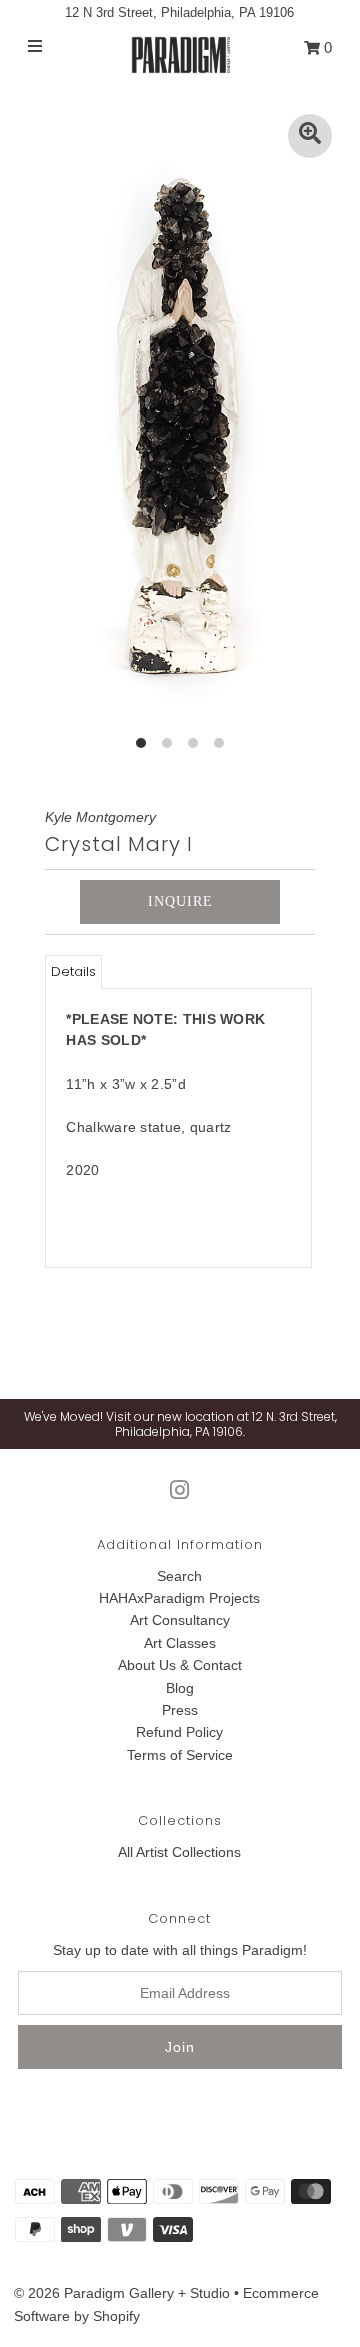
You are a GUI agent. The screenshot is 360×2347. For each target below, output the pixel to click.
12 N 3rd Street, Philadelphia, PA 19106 (179, 12)
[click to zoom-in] (310, 136)
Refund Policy (179, 1732)
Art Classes (180, 1643)
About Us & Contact (180, 1665)
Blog (180, 1688)
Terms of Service (180, 1755)
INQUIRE (180, 901)
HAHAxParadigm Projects (179, 1598)
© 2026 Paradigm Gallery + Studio (122, 2293)
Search (179, 1576)
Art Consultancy (180, 1620)
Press (180, 1710)
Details (73, 971)
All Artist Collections (179, 1852)
